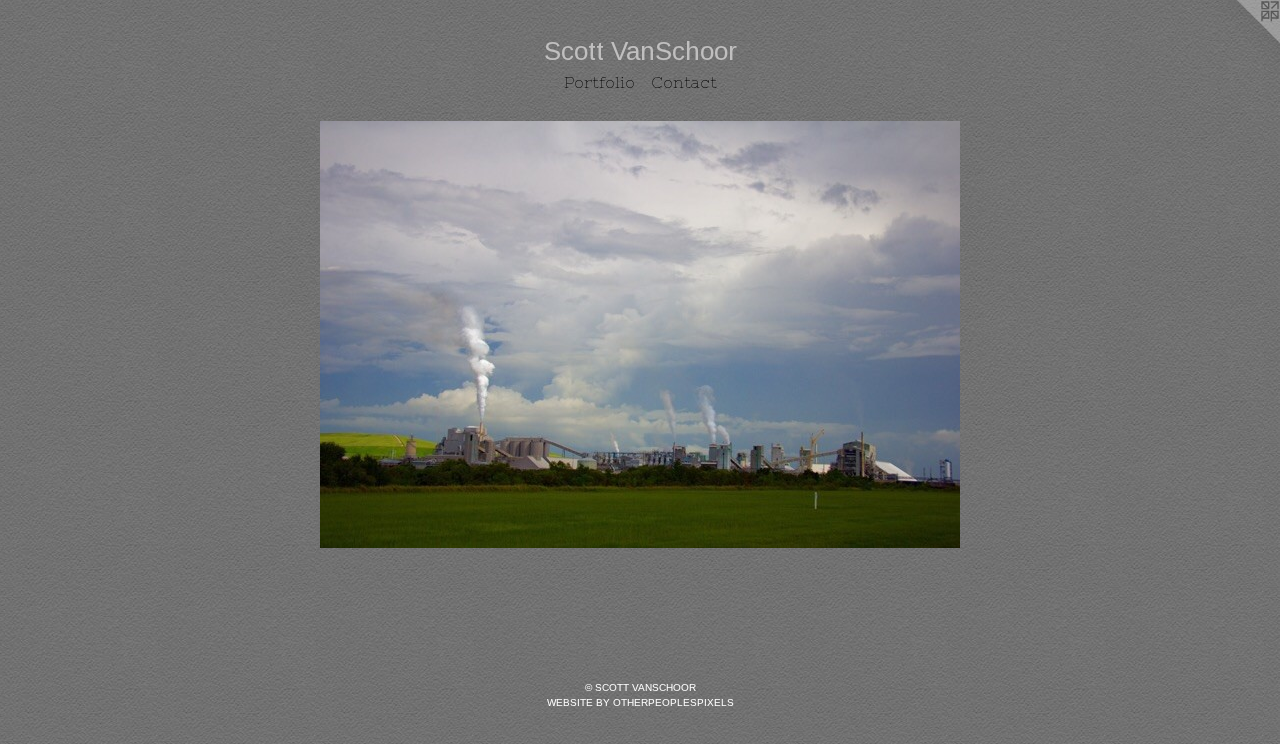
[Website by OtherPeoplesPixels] (1240, 40)
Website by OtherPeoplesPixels (640, 702)
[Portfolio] (640, 334)
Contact (684, 82)
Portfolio (599, 82)
